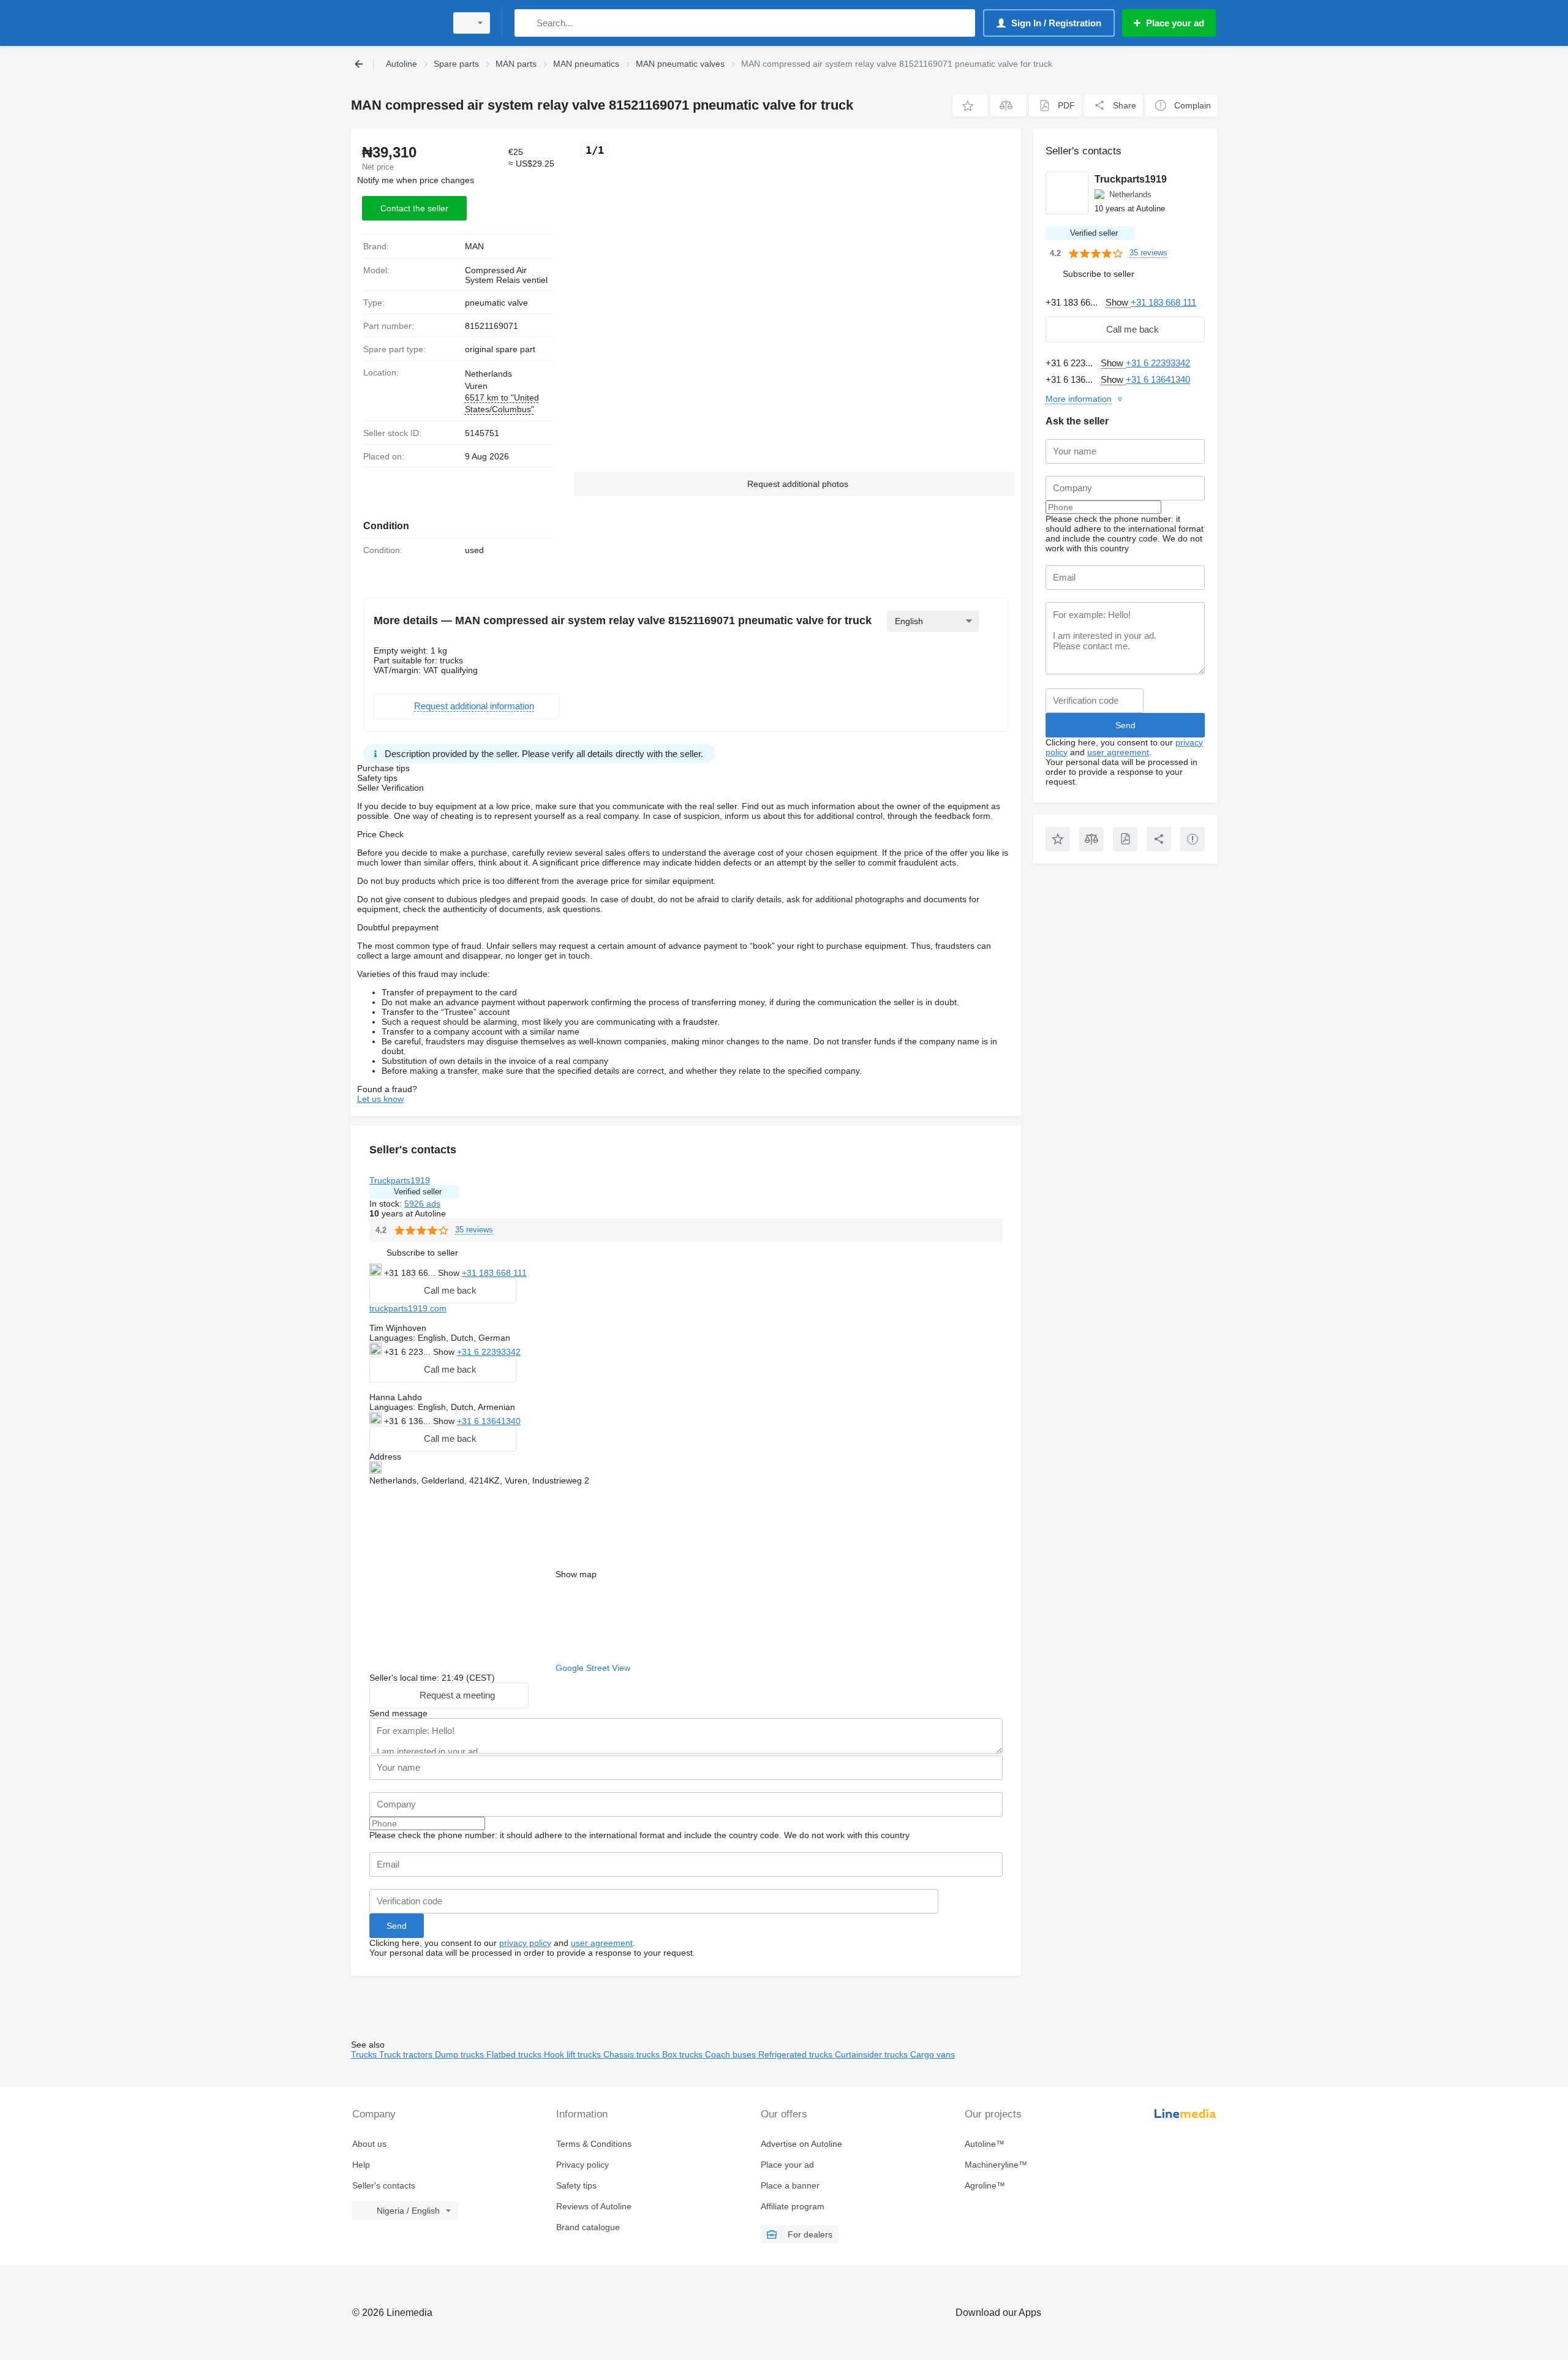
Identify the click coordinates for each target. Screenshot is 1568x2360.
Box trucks (684, 2054)
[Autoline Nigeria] (395, 23)
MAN (474, 246)
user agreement (602, 1943)
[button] (970, 106)
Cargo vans (933, 2054)
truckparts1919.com (408, 1308)
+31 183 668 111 (494, 1273)
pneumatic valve (496, 303)
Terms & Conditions (594, 2144)
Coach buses (732, 2054)
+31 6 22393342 (489, 1352)
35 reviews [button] (474, 1230)
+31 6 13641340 (489, 1421)
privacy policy (525, 1943)
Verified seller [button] (418, 1192)
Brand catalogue (588, 2227)
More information (1079, 399)
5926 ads (422, 1204)
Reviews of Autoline (594, 2206)
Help (361, 2165)
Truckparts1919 (400, 1180)
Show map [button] (576, 1574)
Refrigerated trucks (797, 2054)
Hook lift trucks (574, 2054)
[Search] (526, 23)
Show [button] (450, 1273)
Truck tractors (407, 2054)
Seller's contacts (384, 2185)
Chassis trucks (633, 2054)
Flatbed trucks (515, 2054)
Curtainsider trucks (873, 2054)
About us (369, 2144)
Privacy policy (582, 2165)
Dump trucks (461, 2054)
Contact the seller (414, 208)
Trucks (365, 2054)
